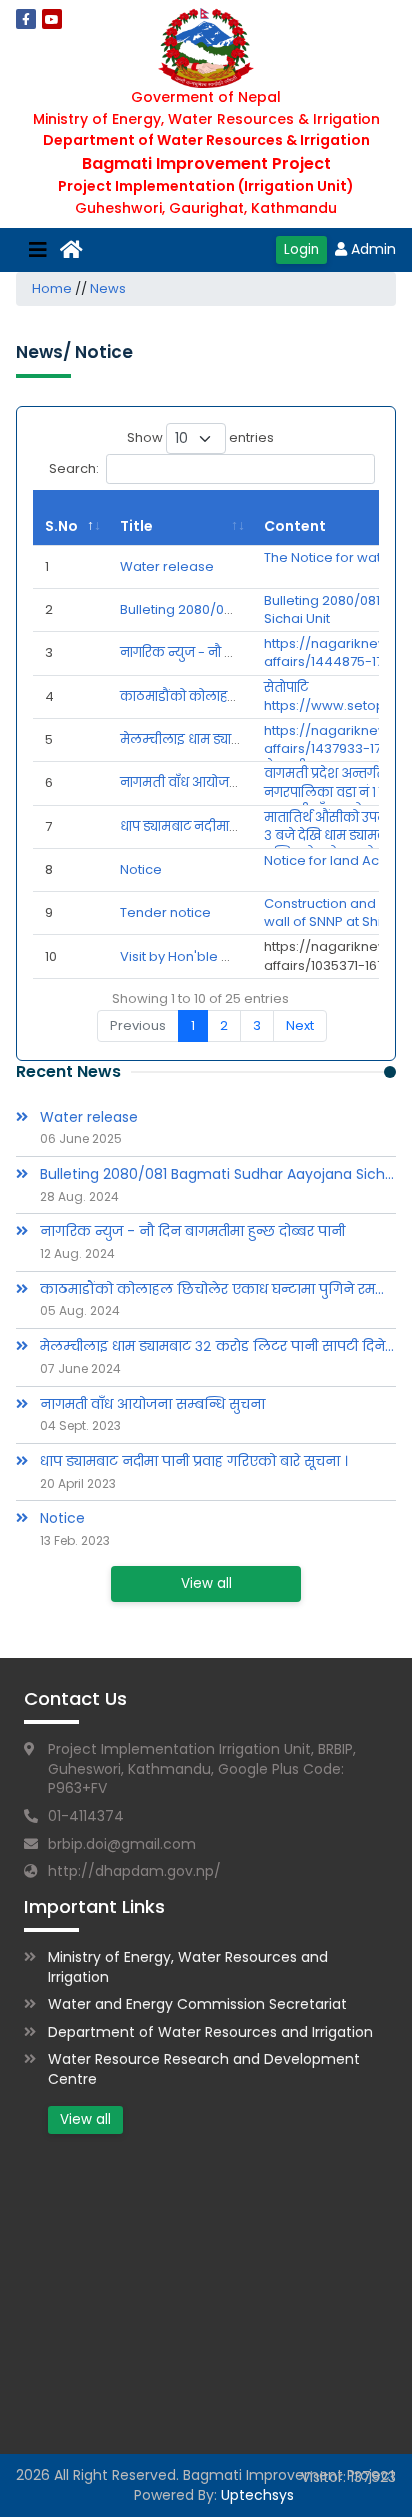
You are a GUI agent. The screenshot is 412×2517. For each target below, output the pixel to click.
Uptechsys (257, 2495)
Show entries (200, 437)
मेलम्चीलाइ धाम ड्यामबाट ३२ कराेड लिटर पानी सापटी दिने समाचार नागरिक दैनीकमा (218, 1346)
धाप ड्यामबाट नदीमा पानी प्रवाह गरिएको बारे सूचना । (194, 1461)
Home (52, 288)
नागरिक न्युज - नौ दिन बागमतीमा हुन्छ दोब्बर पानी (192, 1231)
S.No (61, 526)
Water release (167, 566)
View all (206, 1583)
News (108, 288)
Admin (373, 249)
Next (300, 1025)
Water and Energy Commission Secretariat (197, 2004)
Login (301, 249)
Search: (74, 468)
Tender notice (165, 912)
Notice (141, 869)
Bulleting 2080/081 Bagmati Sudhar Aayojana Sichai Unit (218, 1174)
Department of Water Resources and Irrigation (210, 2032)
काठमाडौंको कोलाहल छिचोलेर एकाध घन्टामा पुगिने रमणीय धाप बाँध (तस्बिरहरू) (218, 1289)
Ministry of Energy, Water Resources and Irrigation (188, 1967)
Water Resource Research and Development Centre (204, 2069)
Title (136, 526)
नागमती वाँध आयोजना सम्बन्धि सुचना (222, 782)
